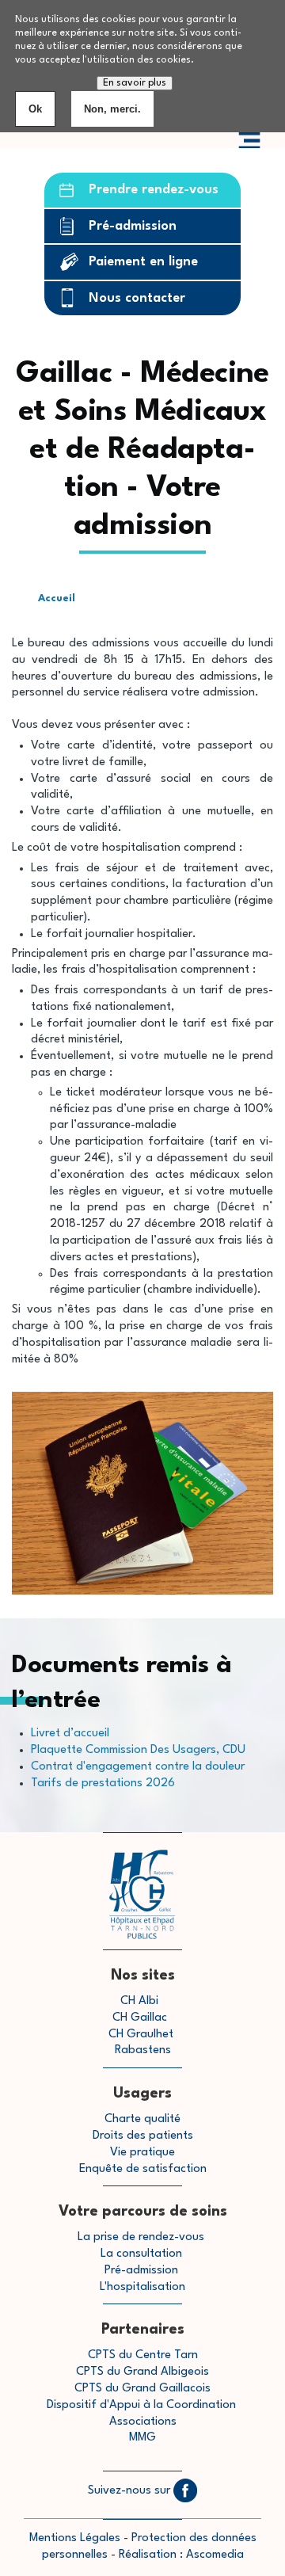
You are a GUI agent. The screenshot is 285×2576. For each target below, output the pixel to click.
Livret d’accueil (70, 1734)
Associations (143, 2422)
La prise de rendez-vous (141, 2237)
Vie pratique (142, 2153)
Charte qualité (142, 2119)
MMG (142, 2438)
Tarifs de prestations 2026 (103, 1783)
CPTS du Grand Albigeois (142, 2372)
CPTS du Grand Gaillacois (142, 2389)
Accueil (57, 598)
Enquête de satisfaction (143, 2169)
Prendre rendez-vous (154, 190)
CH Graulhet (141, 2035)
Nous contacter (137, 298)
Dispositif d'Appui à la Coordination (143, 2405)
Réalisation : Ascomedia (181, 2555)
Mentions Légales (75, 2538)
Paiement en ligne (143, 262)
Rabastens (143, 2050)
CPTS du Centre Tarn (143, 2355)
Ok (35, 109)
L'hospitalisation (142, 2287)
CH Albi (139, 2001)
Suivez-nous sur (131, 2491)
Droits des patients (143, 2136)
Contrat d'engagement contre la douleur (138, 1767)
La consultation (141, 2254)
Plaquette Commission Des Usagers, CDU (138, 1750)
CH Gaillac (140, 2018)
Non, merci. (112, 109)
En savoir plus (135, 83)
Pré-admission (133, 226)
